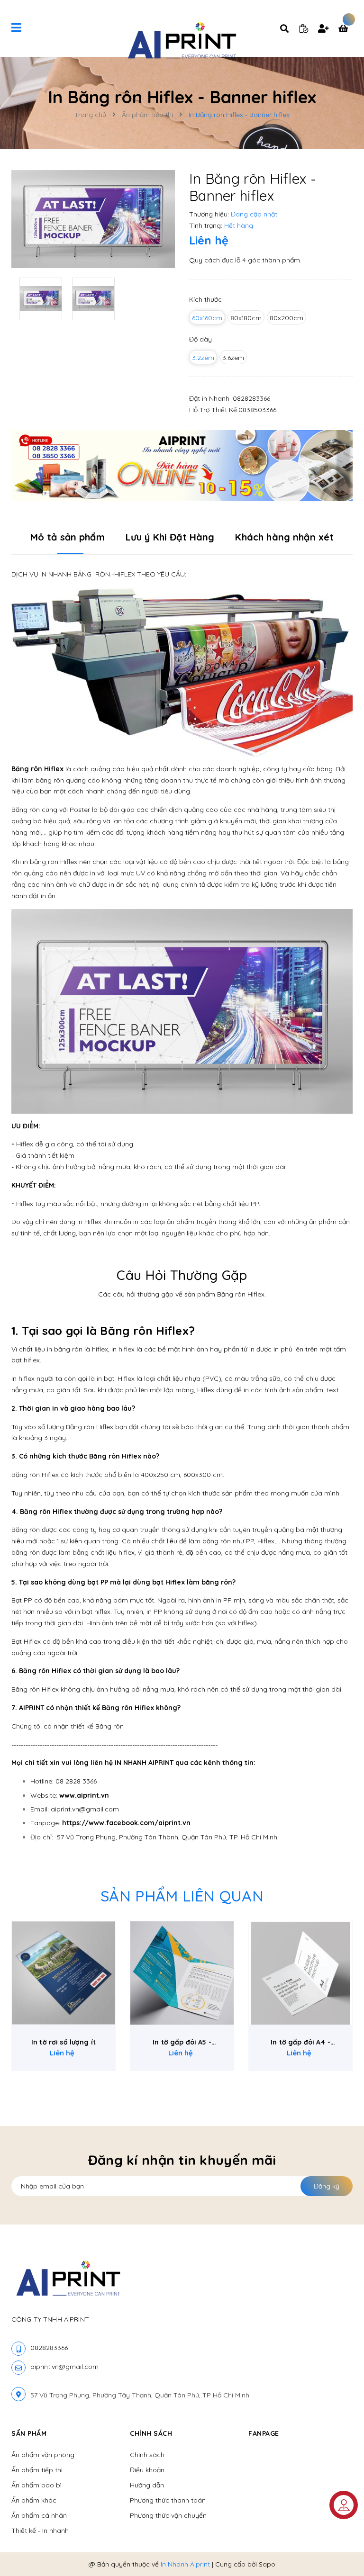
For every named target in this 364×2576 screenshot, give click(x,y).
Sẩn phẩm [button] (29, 2433)
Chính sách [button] (151, 2433)
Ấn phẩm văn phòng (43, 2455)
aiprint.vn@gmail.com (64, 2367)
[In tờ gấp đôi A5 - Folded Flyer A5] (182, 1973)
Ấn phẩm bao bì (36, 2485)
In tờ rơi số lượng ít (64, 2042)
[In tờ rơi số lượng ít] (64, 1973)
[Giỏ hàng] (346, 29)
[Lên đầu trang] (338, 2553)
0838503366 (257, 410)
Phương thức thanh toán (168, 2500)
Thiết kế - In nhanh (40, 2531)
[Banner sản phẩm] (182, 465)
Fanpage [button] (264, 2433)
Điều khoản (147, 2470)
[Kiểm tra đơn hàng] (304, 28)
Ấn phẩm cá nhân (39, 2515)
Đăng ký (327, 2186)
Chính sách (147, 2455)
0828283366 (251, 398)
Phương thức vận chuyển (168, 2515)
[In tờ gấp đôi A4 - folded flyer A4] (300, 1973)
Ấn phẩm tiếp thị (37, 2470)
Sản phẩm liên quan (182, 1896)
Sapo (267, 2564)
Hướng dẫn (147, 2485)
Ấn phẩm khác (34, 2500)
